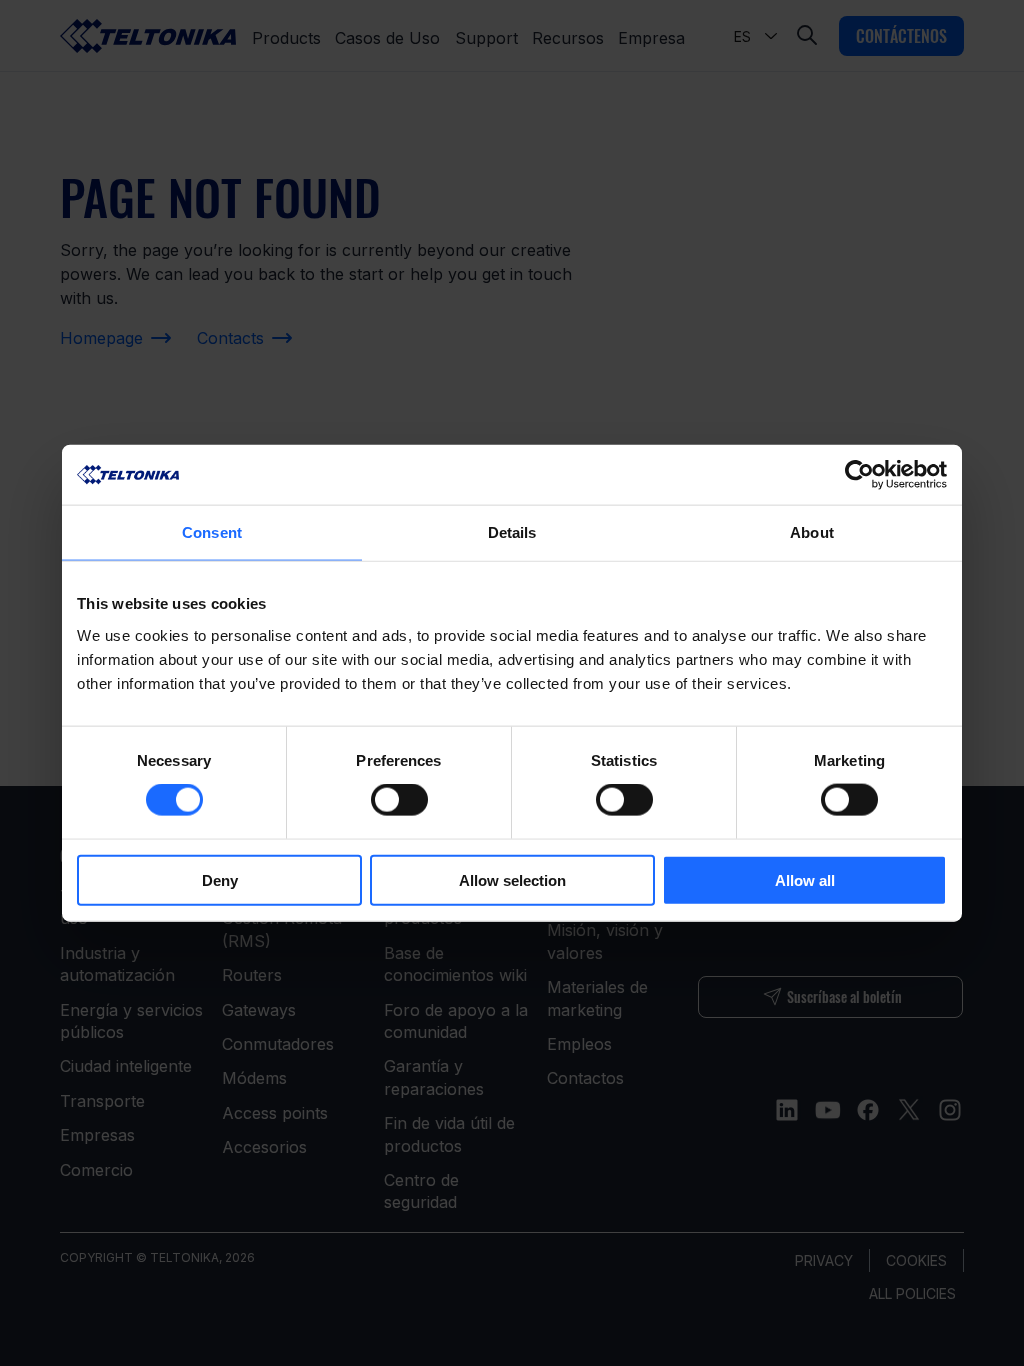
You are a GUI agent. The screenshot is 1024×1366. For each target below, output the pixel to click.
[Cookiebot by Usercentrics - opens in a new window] (859, 475)
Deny (220, 879)
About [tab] (812, 532)
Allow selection (512, 879)
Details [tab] (512, 532)
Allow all (805, 879)
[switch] (399, 800)
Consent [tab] (212, 532)
